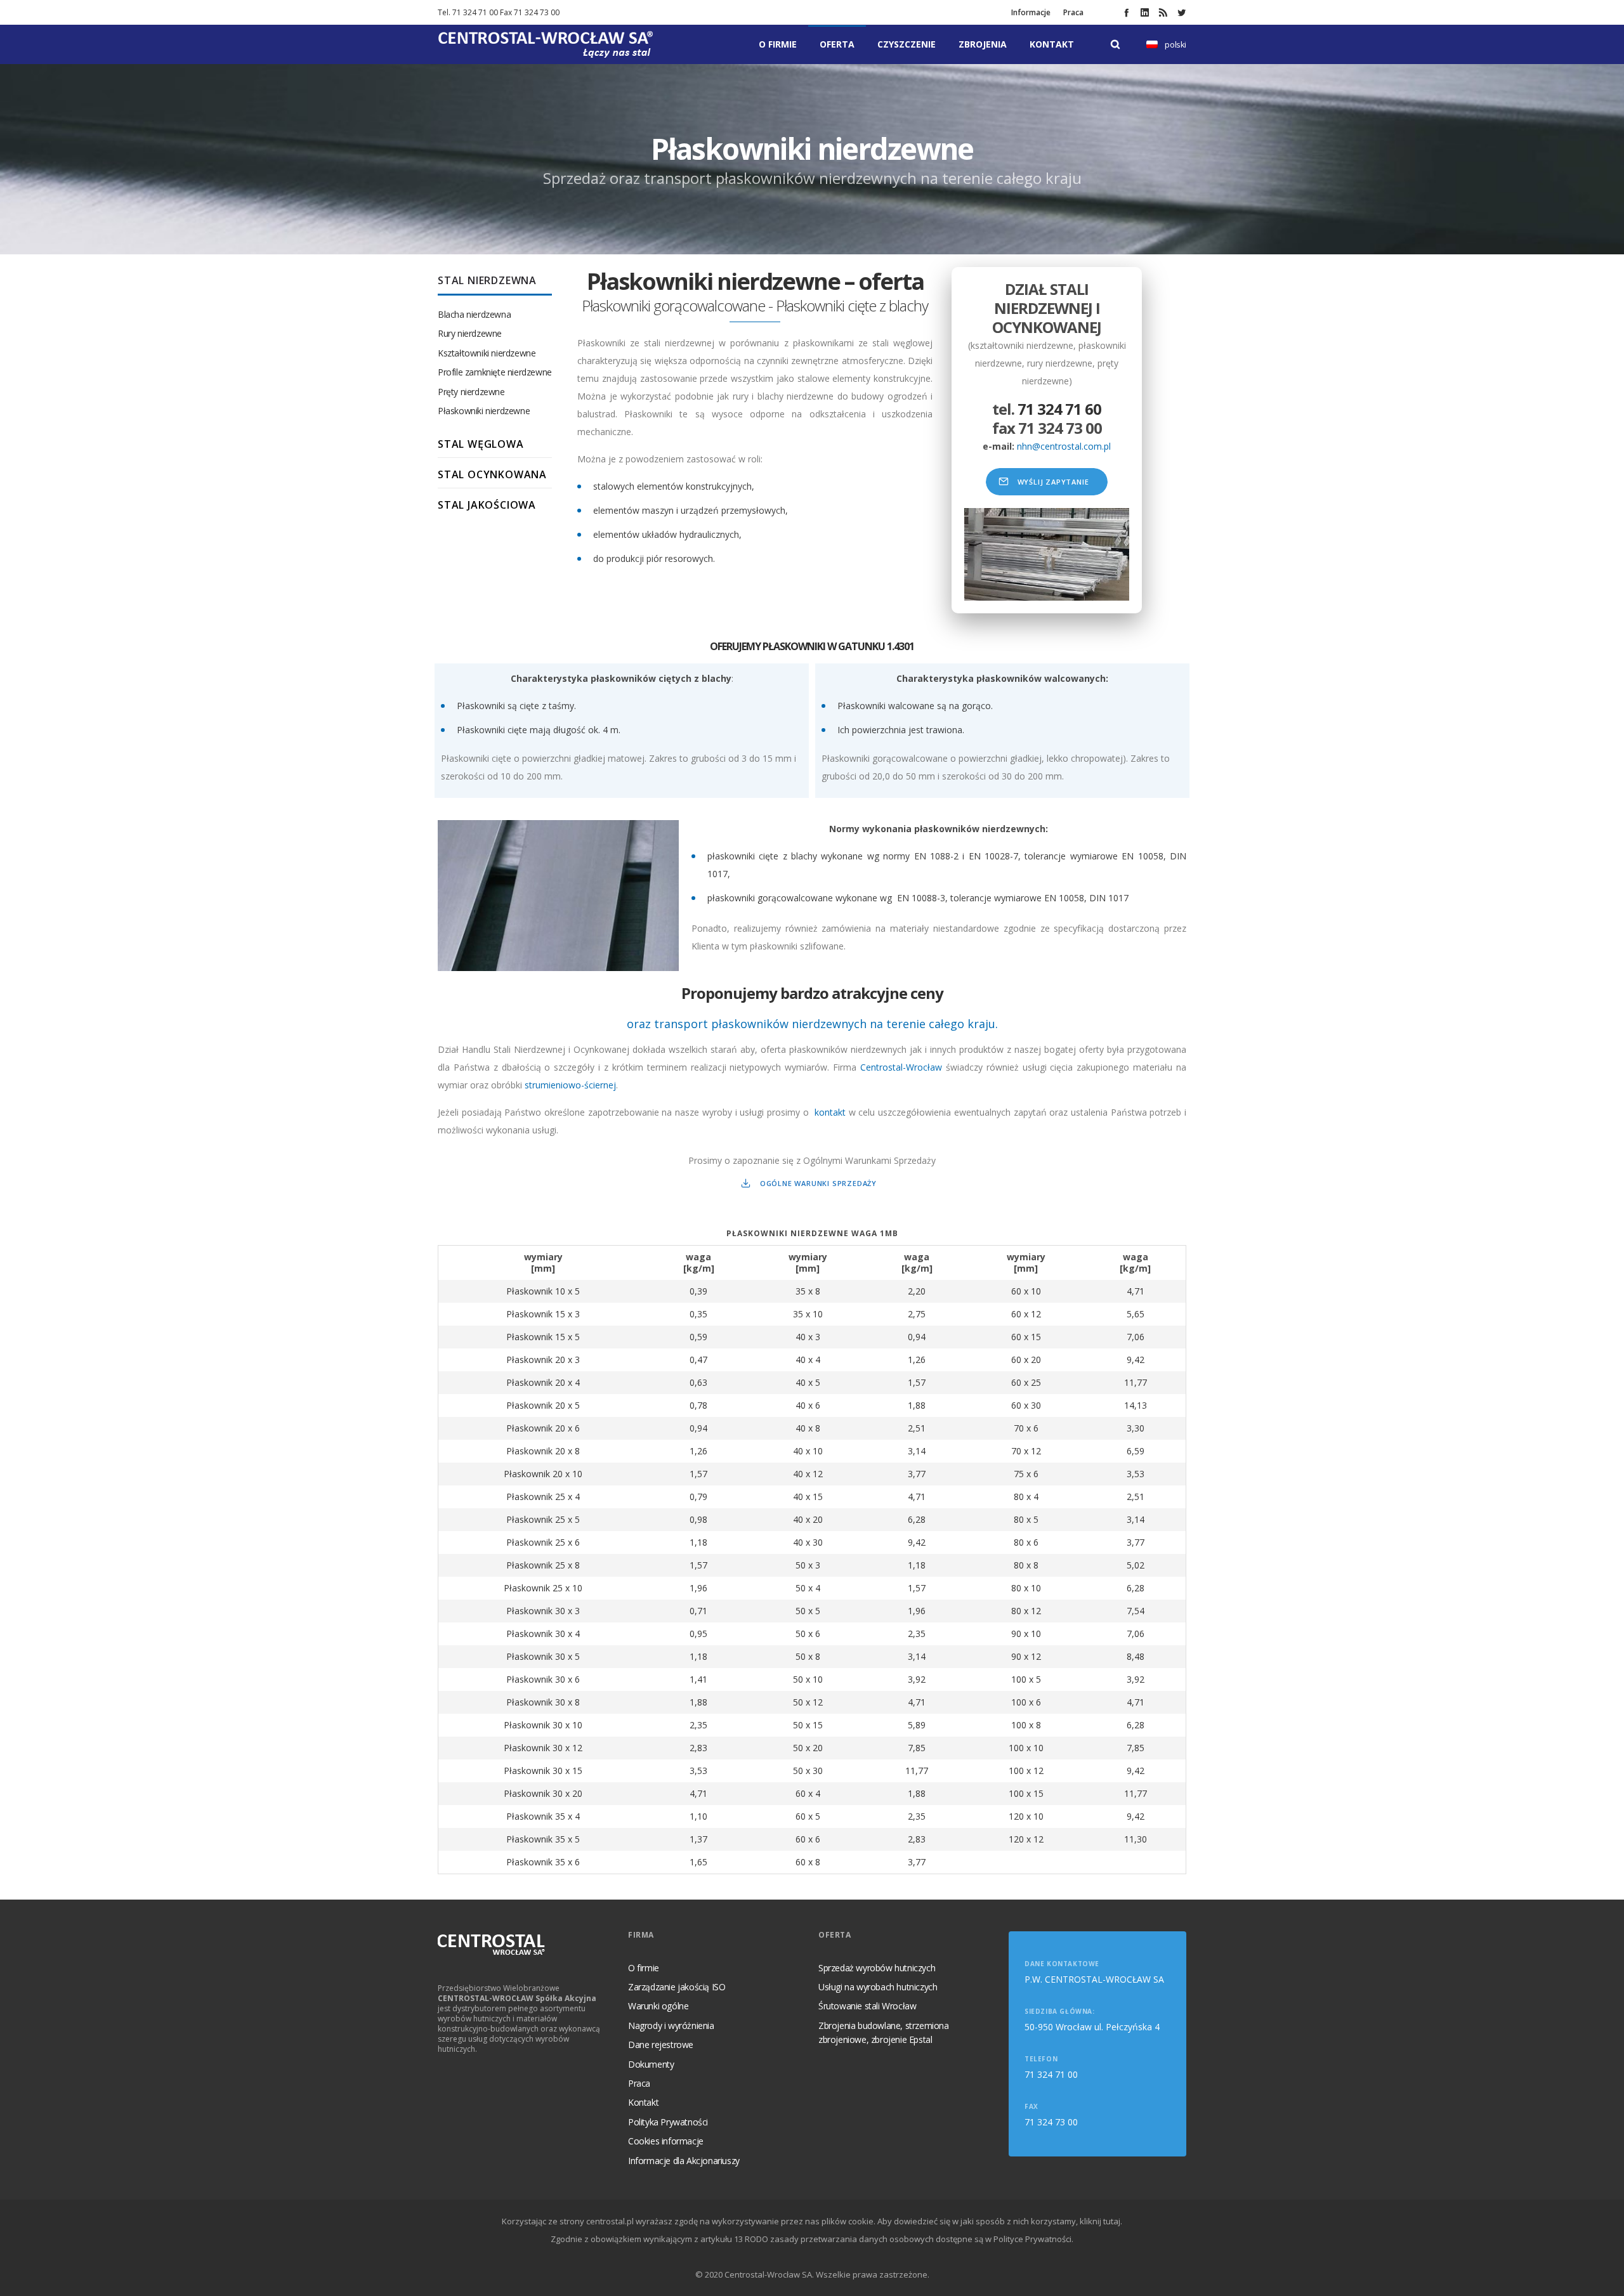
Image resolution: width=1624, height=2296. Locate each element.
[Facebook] (1126, 12)
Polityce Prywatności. (1033, 2239)
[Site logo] (546, 44)
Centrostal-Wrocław (901, 1067)
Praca (1073, 12)
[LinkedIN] (1145, 12)
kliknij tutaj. (1101, 2221)
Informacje (1031, 12)
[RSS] (1163, 12)
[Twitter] (1182, 12)
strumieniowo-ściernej (570, 1085)
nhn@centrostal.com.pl (1064, 446)
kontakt (830, 1112)
